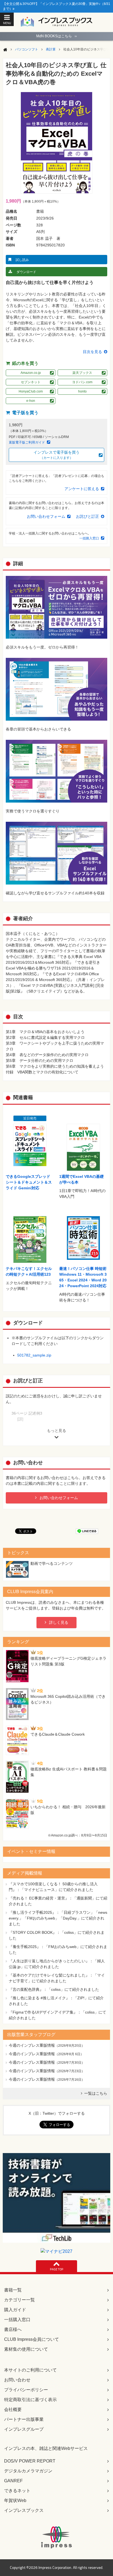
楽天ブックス (82, 373)
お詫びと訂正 (87, 516)
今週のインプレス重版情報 (32, 2045)
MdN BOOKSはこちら (56, 36)
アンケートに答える (82, 489)
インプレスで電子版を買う (56, 455)
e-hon (31, 401)
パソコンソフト (27, 49)
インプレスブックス (24, 2510)
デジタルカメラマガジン (28, 2471)
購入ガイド (15, 2310)
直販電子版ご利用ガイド (27, 442)
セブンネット (31, 382)
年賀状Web (15, 2500)
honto (82, 391)
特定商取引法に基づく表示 (30, 2400)
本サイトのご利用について (30, 2370)
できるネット (17, 2491)
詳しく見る (59, 1622)
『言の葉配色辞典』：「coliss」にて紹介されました (54, 1989)
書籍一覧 (13, 2290)
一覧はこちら (96, 2093)
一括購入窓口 (89, 538)
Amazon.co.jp (31, 373)
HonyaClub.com (31, 391)
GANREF (13, 2481)
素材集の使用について (26, 2349)
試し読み (22, 260)
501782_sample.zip (34, 1355)
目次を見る (92, 352)
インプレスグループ (24, 2429)
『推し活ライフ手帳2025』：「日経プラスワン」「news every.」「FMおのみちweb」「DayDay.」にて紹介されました (58, 1918)
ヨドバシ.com (82, 382)
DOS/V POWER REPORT (30, 2461)
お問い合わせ (17, 2380)
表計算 (51, 49)
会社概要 (13, 2409)
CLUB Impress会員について (32, 2339)
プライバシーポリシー (26, 2390)
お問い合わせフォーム (46, 516)
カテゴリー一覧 (19, 2300)
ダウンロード (26, 272)
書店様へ (13, 2329)
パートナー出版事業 (24, 2419)
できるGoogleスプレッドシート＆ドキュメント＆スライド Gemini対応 (29, 1182)
